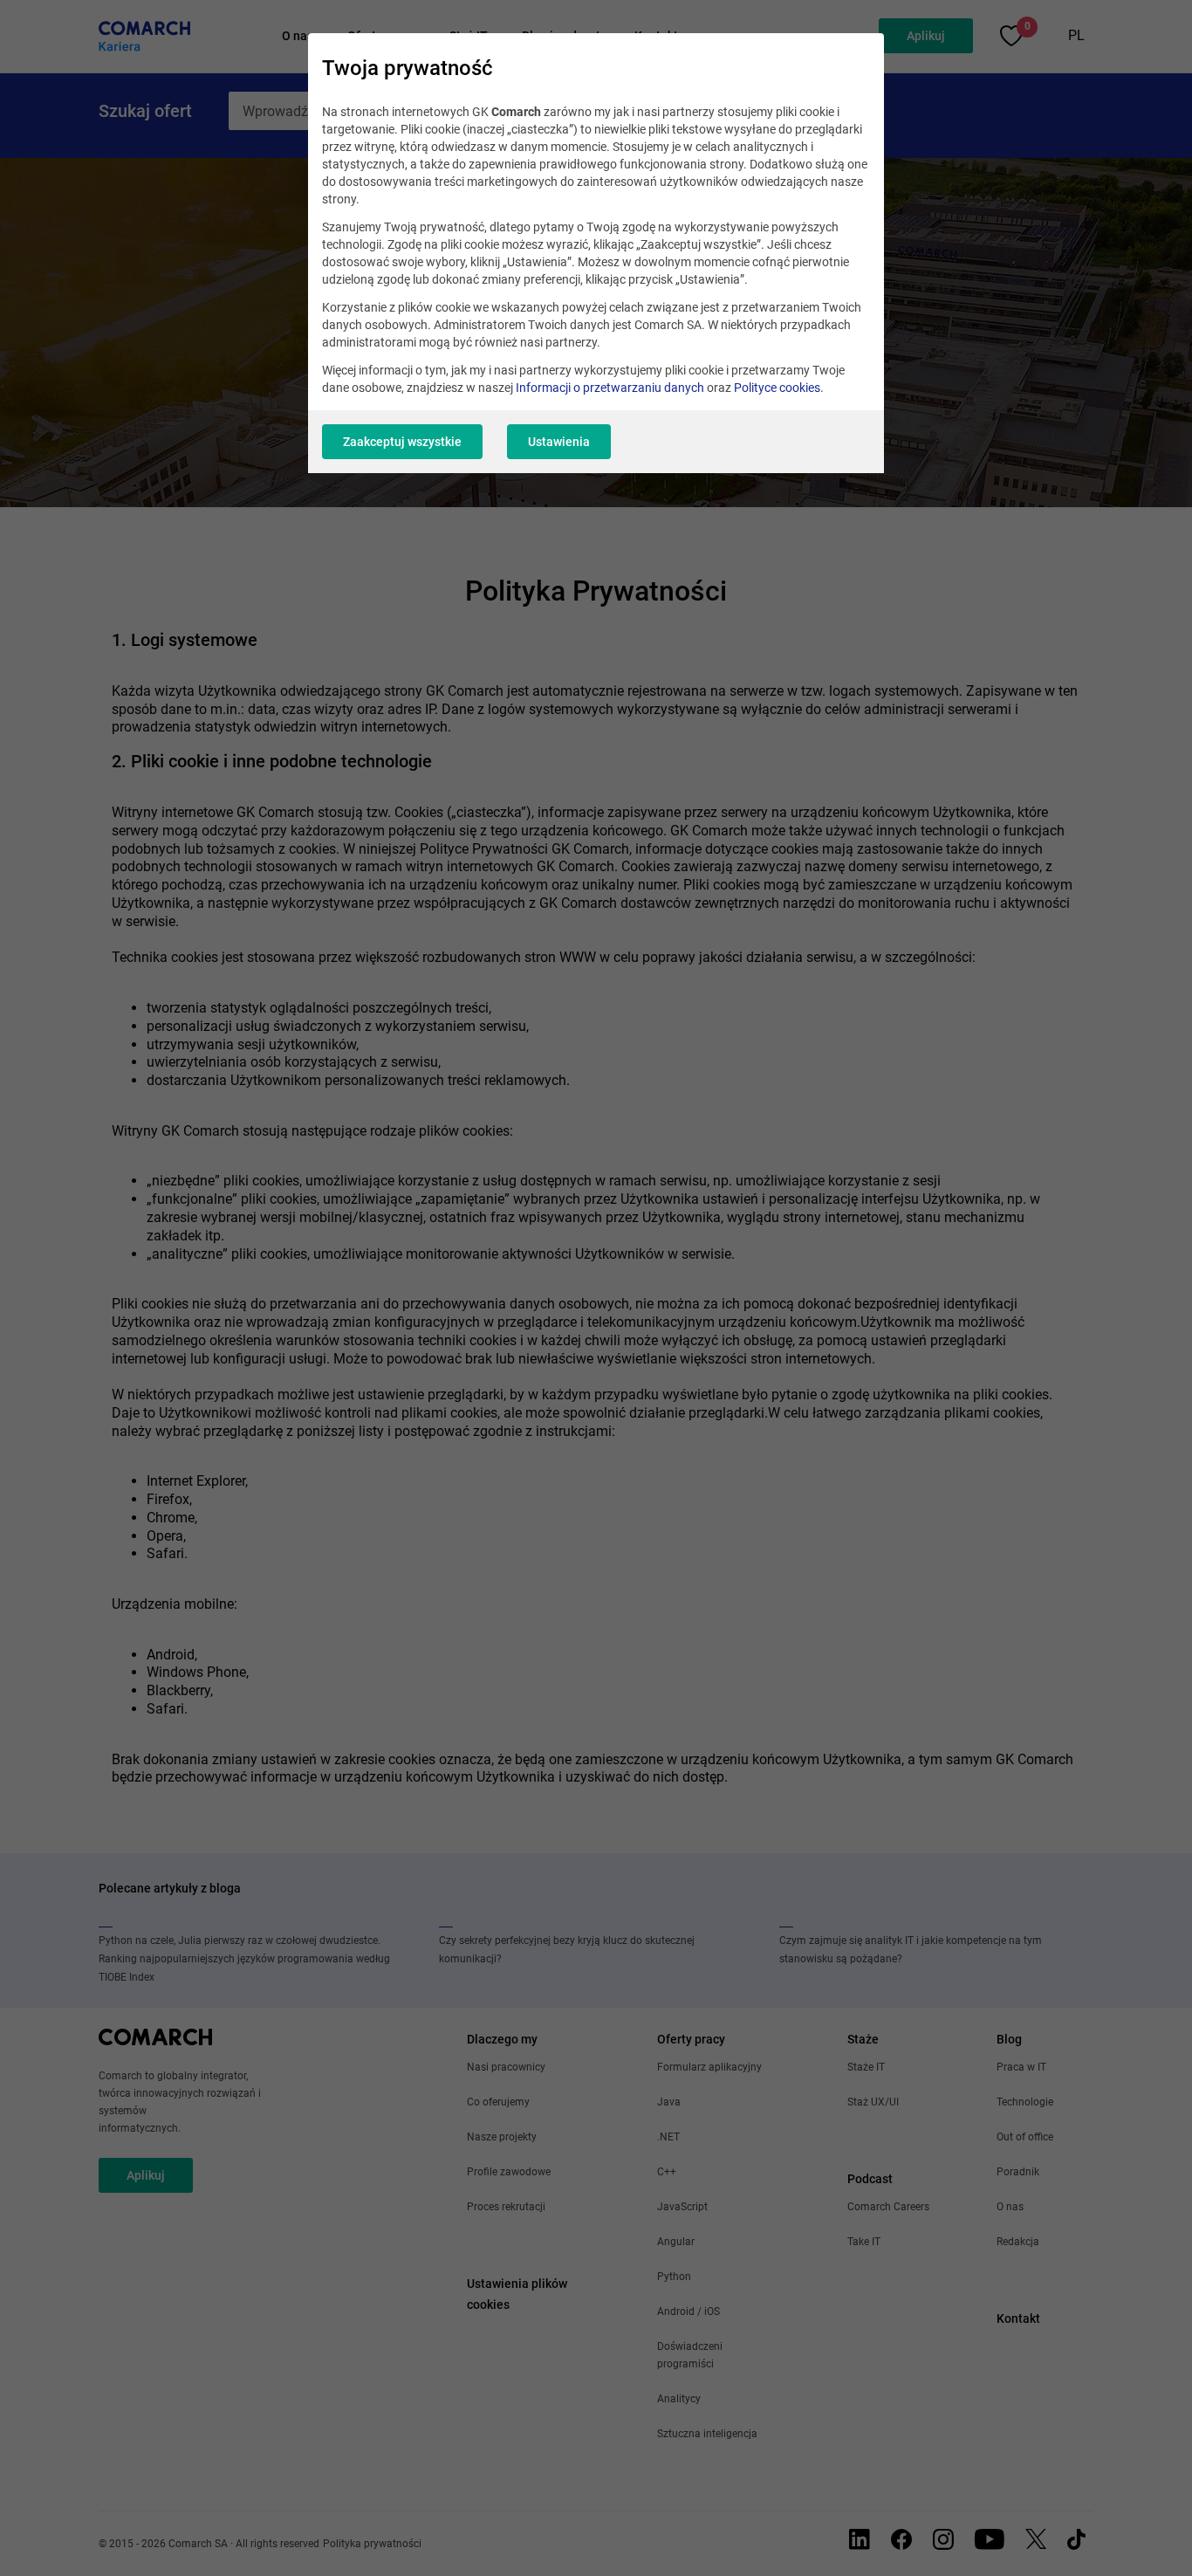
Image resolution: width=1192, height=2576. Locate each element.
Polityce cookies (777, 388)
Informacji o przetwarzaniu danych (610, 388)
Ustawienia (559, 442)
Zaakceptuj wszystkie (402, 442)
